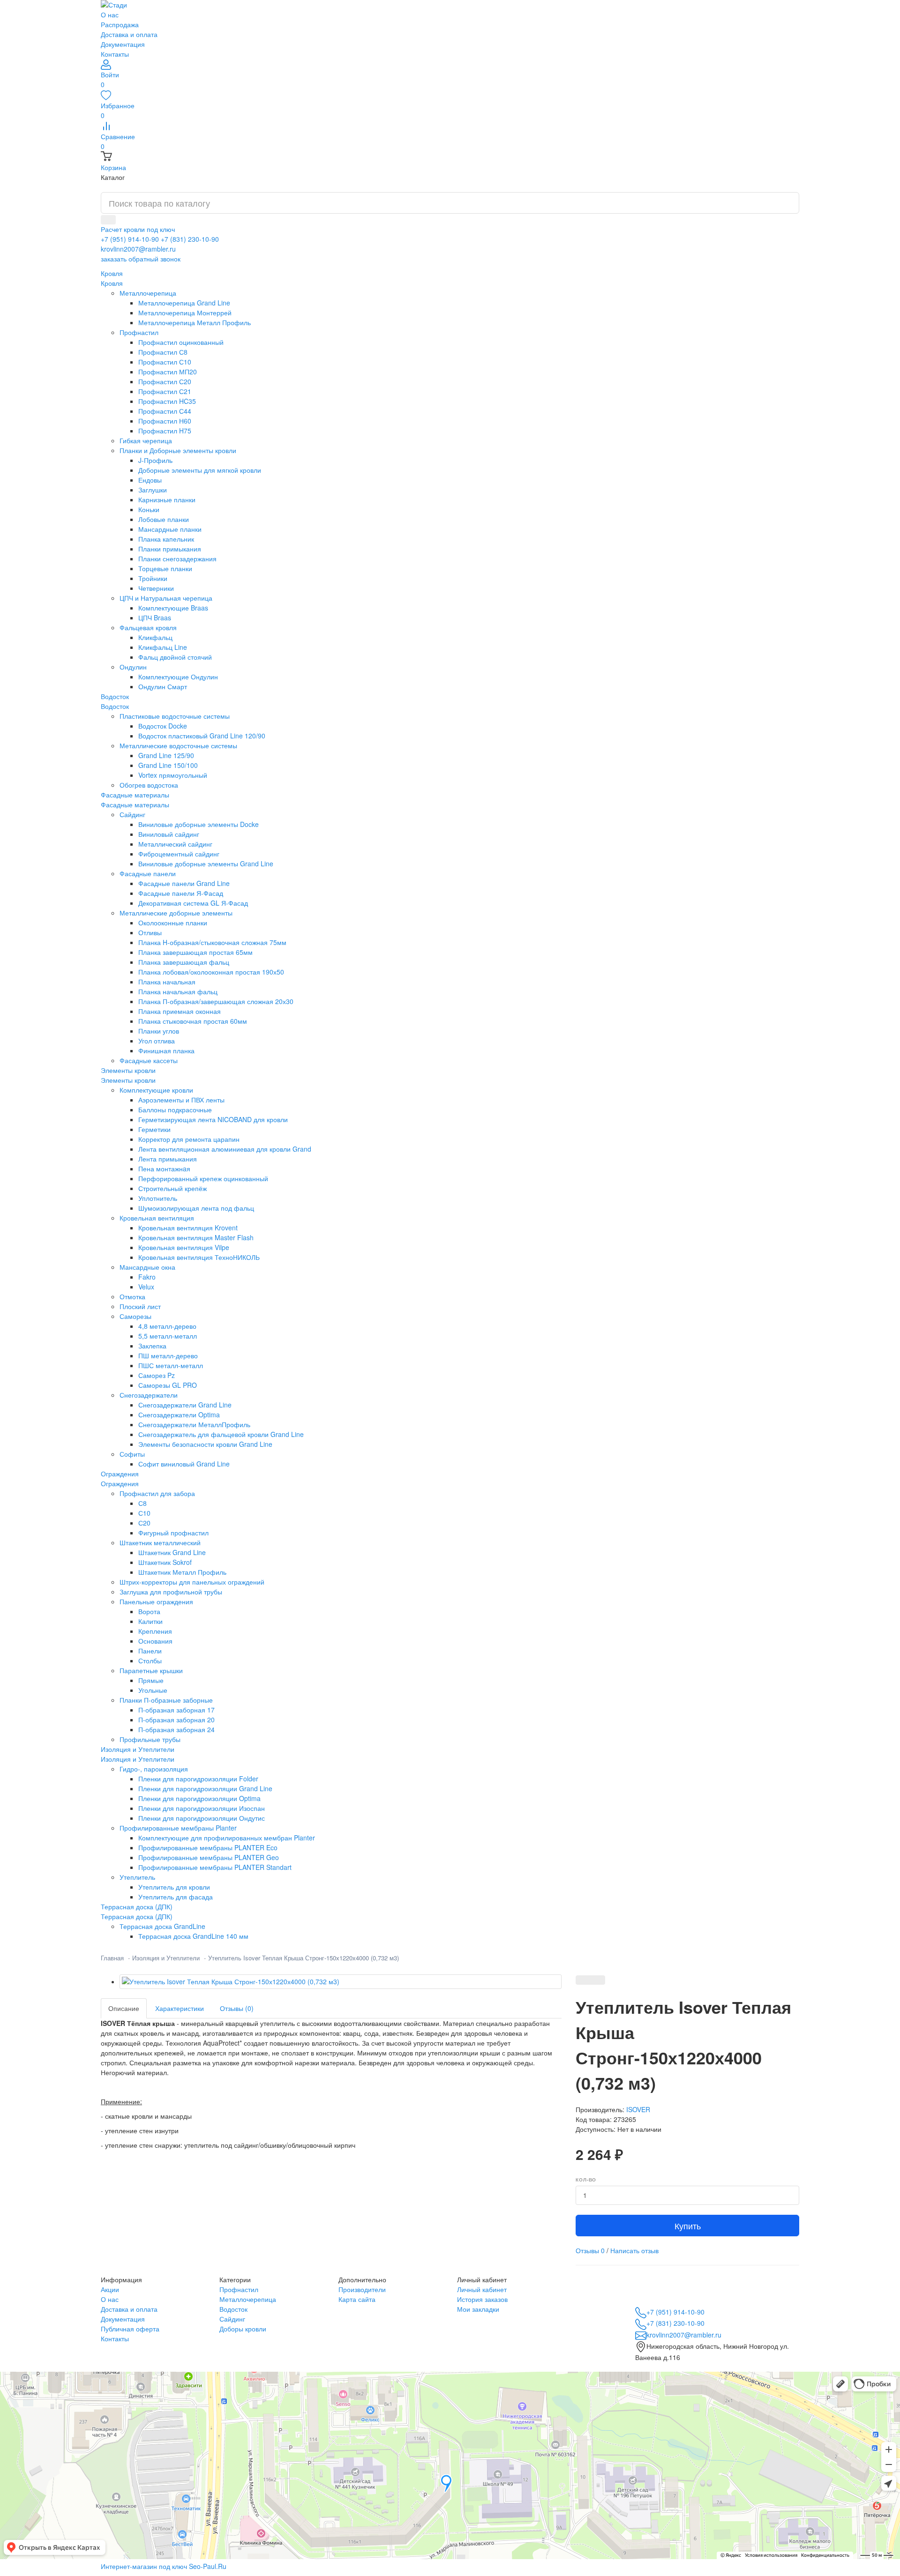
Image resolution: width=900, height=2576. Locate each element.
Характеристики (180, 2008)
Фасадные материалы (135, 804)
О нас (110, 15)
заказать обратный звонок (141, 259)
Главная (112, 1958)
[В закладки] (583, 1980)
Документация (123, 44)
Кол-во (586, 2180)
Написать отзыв (634, 2250)
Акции (110, 2289)
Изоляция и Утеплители (138, 1759)
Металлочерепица (248, 2299)
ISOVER (638, 2109)
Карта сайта (357, 2299)
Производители (362, 2289)
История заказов (482, 2299)
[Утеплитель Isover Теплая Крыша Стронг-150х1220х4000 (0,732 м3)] (341, 1982)
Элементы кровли (128, 1080)
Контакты (115, 54)
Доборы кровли (243, 2329)
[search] (108, 220)
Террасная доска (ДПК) (137, 1916)
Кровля (112, 283)
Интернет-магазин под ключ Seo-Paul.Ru (164, 2566)
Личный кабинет (482, 2289)
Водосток (115, 706)
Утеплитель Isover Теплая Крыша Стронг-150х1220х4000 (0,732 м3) (304, 1958)
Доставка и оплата (129, 34)
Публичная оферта (130, 2329)
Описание (124, 2008)
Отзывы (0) (237, 2008)
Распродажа (120, 24)
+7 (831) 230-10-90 (190, 239)
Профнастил (239, 2289)
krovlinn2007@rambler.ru (138, 249)
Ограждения (120, 1483)
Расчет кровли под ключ (138, 229)
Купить (688, 2226)
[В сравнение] (598, 1980)
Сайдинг (232, 2319)
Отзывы (590, 2250)
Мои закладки (478, 2309)
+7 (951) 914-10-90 (130, 239)
